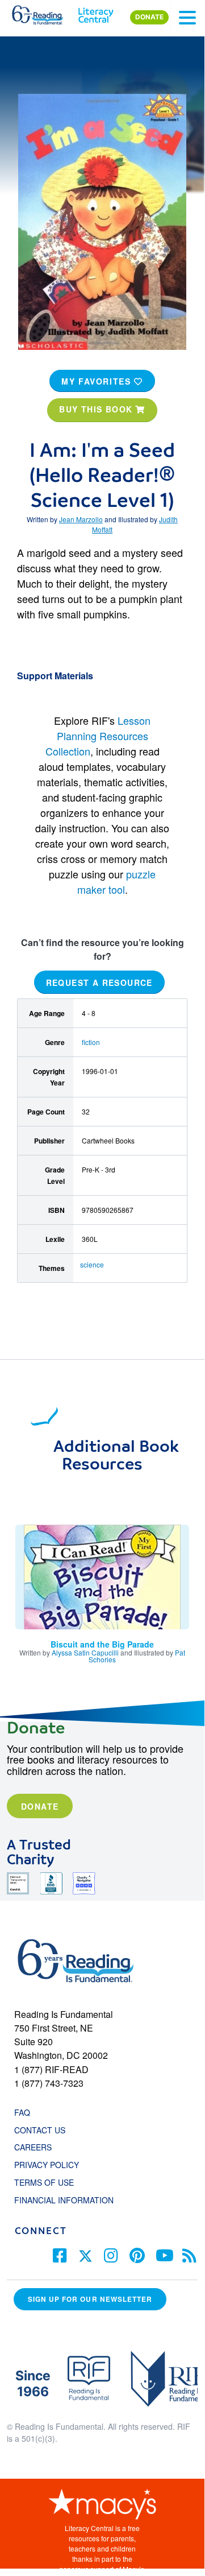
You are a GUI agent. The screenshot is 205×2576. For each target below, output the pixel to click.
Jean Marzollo (81, 519)
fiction (91, 1042)
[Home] (44, 13)
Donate (40, 1806)
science (92, 1264)
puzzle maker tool (117, 882)
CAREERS (33, 2147)
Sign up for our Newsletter (90, 2299)
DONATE (149, 17)
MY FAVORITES (98, 381)
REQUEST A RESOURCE (99, 982)
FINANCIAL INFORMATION (64, 2200)
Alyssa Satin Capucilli (85, 1652)
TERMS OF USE (50, 2182)
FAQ (22, 2112)
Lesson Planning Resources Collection (98, 736)
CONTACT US (43, 2130)
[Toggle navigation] (187, 18)
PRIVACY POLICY (47, 2165)
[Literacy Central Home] (96, 13)
